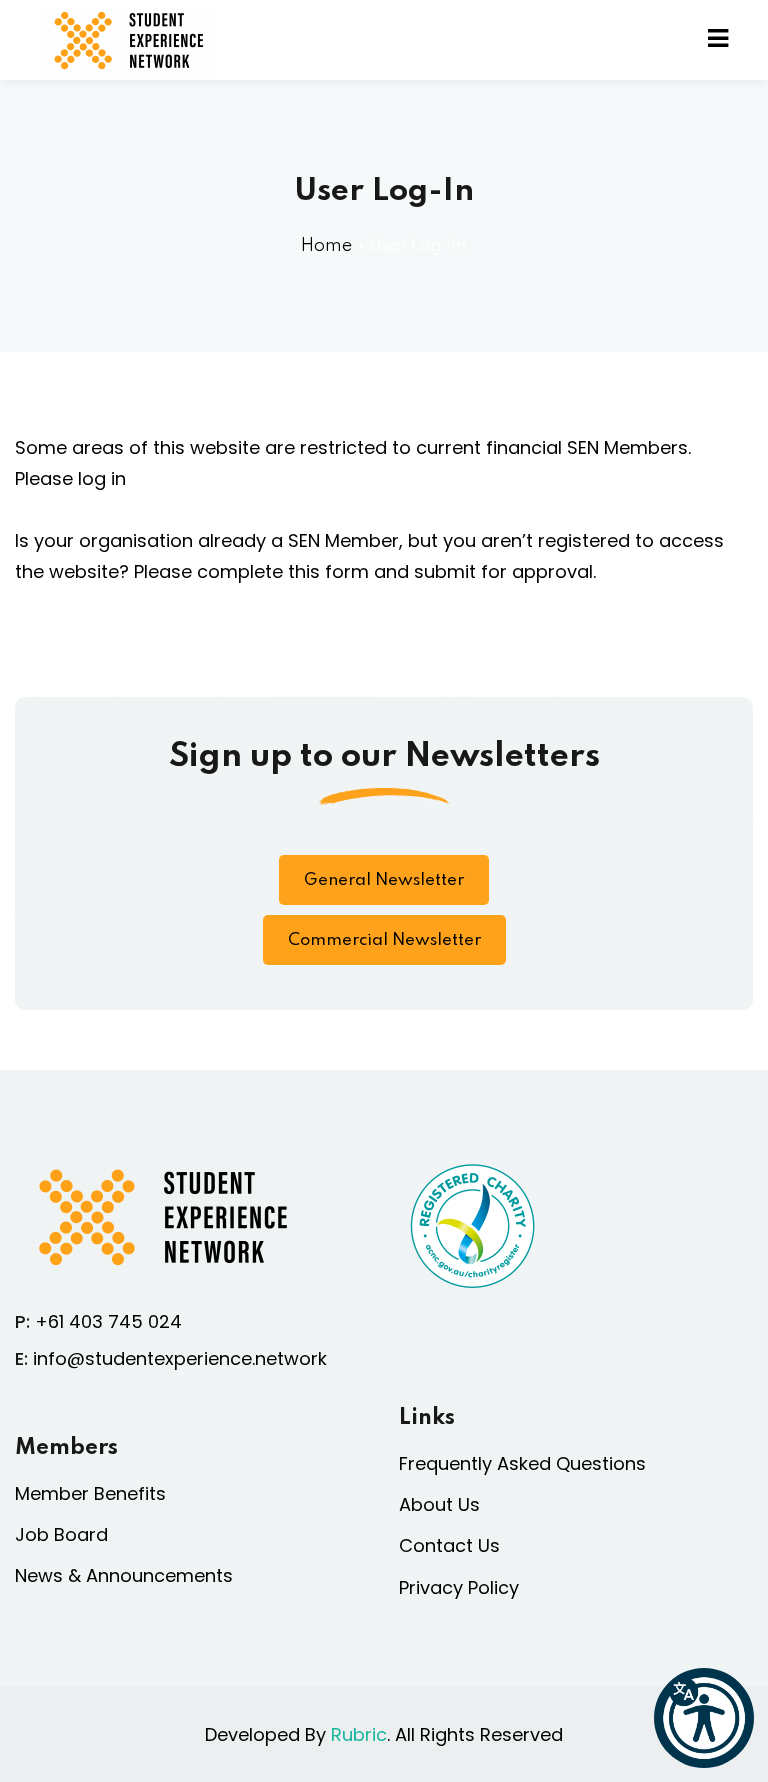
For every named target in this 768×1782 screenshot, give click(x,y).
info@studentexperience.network (180, 1358)
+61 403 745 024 (108, 1321)
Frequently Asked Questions (522, 1463)
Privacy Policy (459, 1587)
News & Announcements (124, 1575)
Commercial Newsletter (384, 940)
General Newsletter (384, 880)
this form (328, 571)
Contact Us (449, 1545)
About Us (439, 1504)
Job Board (61, 1534)
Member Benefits (90, 1493)
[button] (704, 1718)
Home (326, 246)
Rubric (359, 1734)
